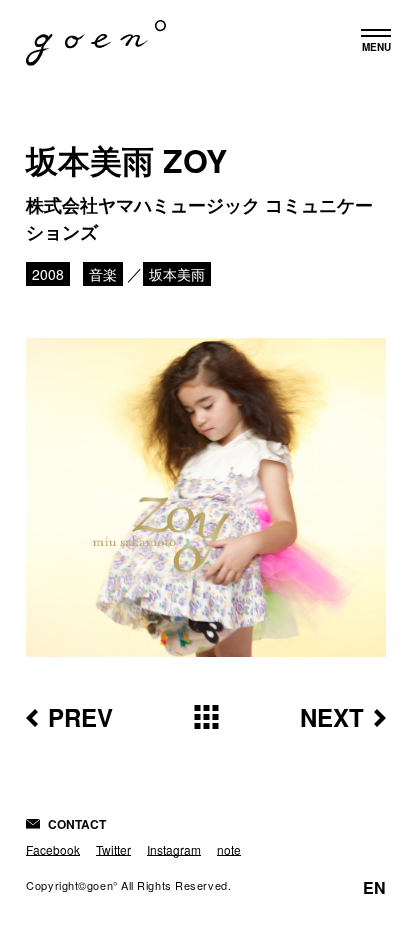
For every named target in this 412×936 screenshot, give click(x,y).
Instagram (174, 849)
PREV (80, 717)
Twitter (113, 849)
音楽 (103, 274)
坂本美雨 (177, 274)
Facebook (53, 849)
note (229, 849)
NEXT (332, 717)
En (374, 888)
